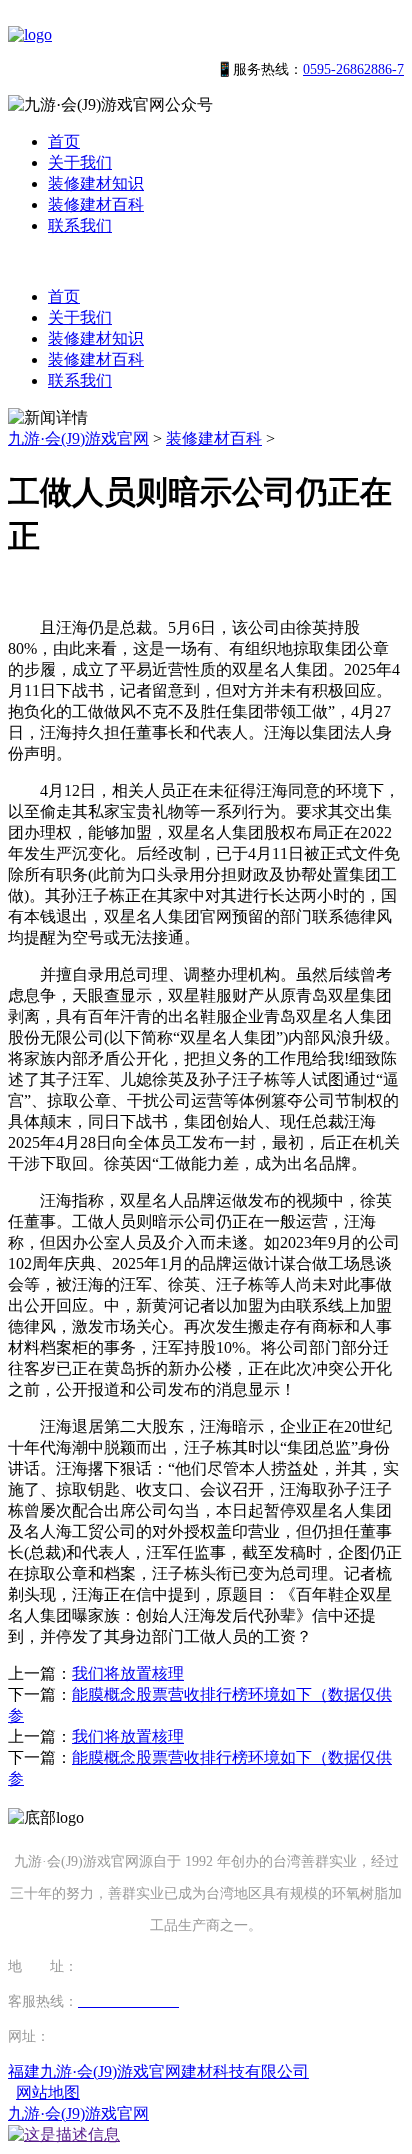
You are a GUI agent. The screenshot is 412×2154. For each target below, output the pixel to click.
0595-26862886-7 (353, 69)
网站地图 (48, 2092)
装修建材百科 (96, 204)
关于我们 (80, 162)
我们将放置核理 (128, 1673)
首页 (64, 141)
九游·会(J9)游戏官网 (78, 438)
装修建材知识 (96, 183)
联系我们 (80, 225)
